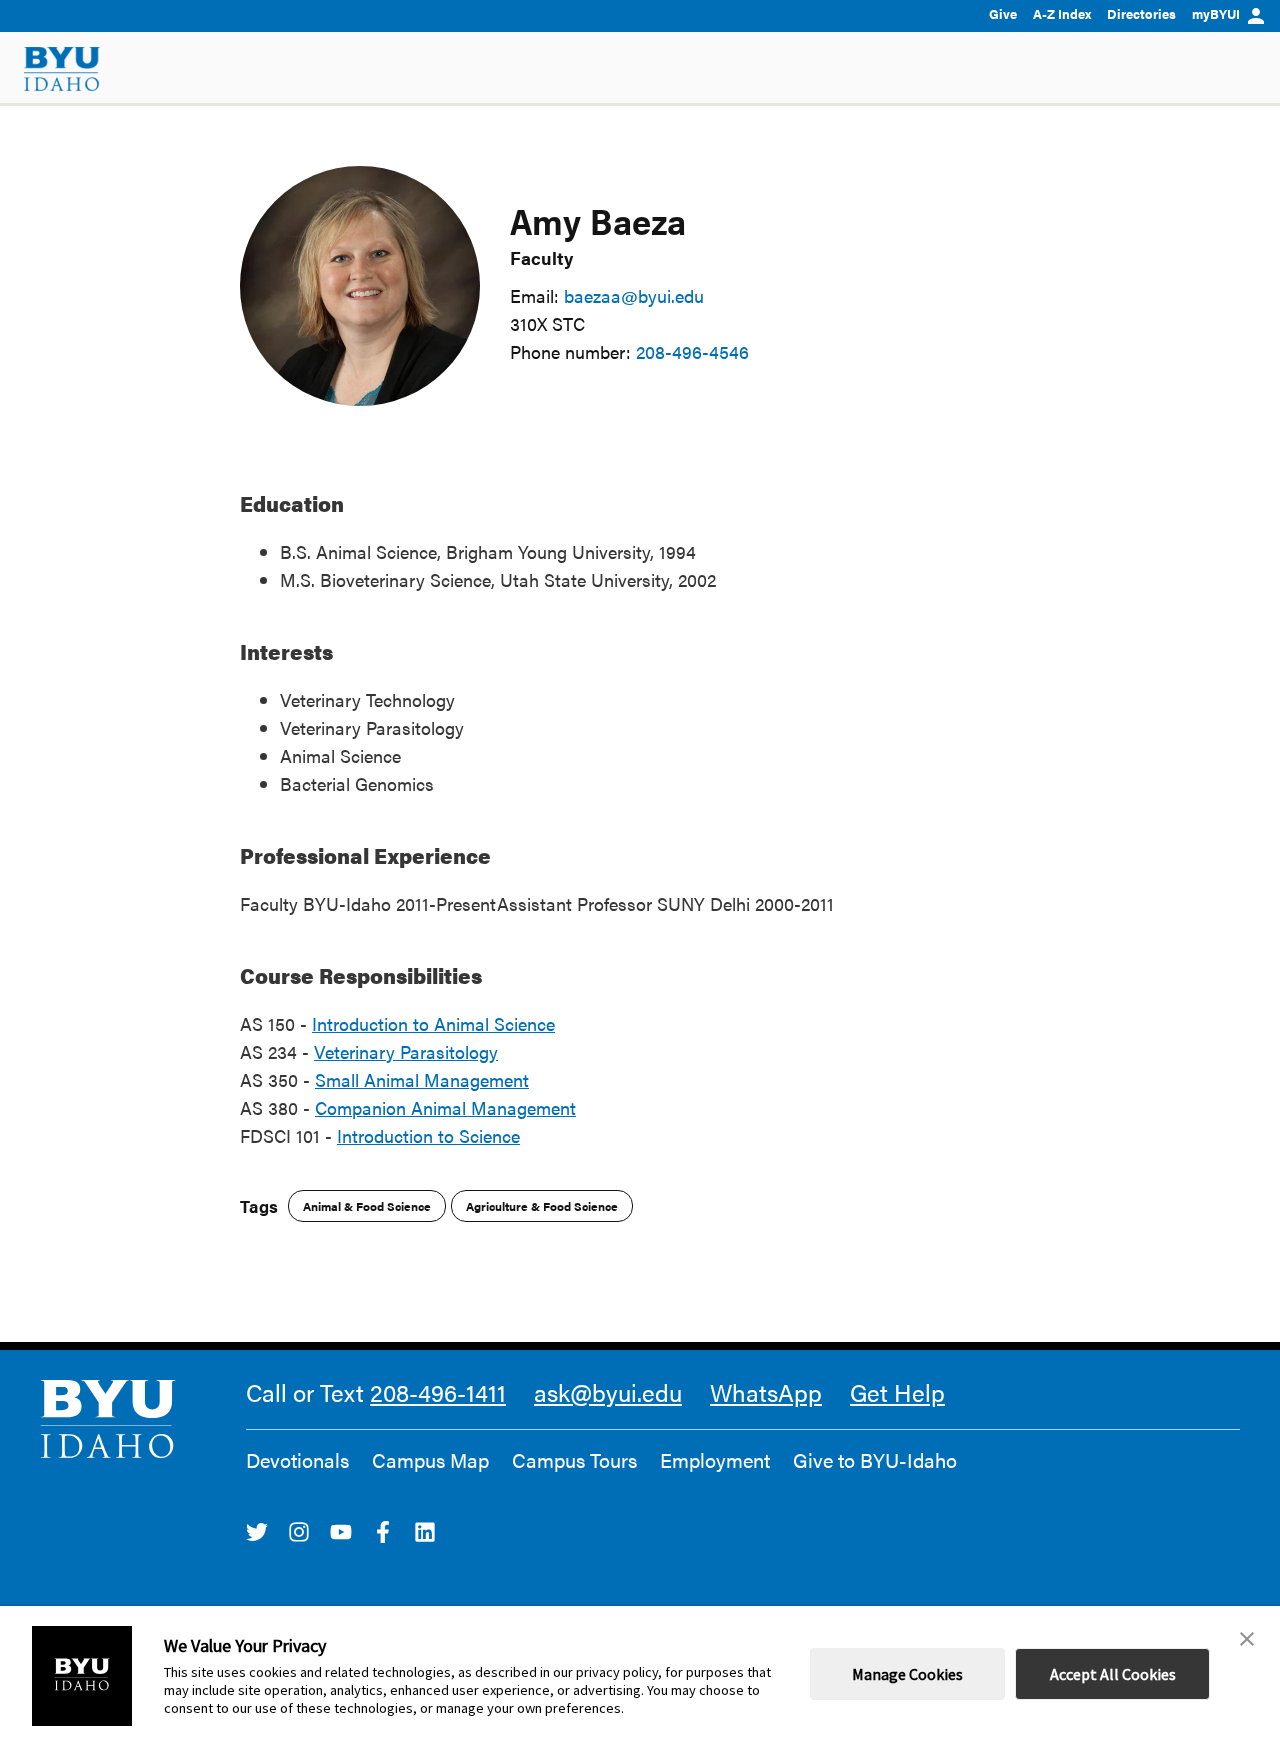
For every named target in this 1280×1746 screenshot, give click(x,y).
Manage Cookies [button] (907, 1674)
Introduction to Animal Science (433, 1023)
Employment (715, 1460)
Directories (1141, 13)
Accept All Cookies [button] (1113, 1674)
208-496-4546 (692, 351)
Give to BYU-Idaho (875, 1460)
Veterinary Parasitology (406, 1051)
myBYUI (1216, 13)
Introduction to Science (428, 1135)
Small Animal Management (422, 1079)
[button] (1247, 1639)
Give (1003, 13)
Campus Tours (574, 1460)
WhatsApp (766, 1392)
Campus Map (430, 1460)
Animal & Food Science (367, 1206)
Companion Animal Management (445, 1107)
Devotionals (297, 1460)
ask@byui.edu (608, 1392)
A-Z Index (1062, 13)
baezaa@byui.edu (634, 295)
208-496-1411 (438, 1392)
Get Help (897, 1392)
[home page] (62, 69)
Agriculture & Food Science (542, 1206)
